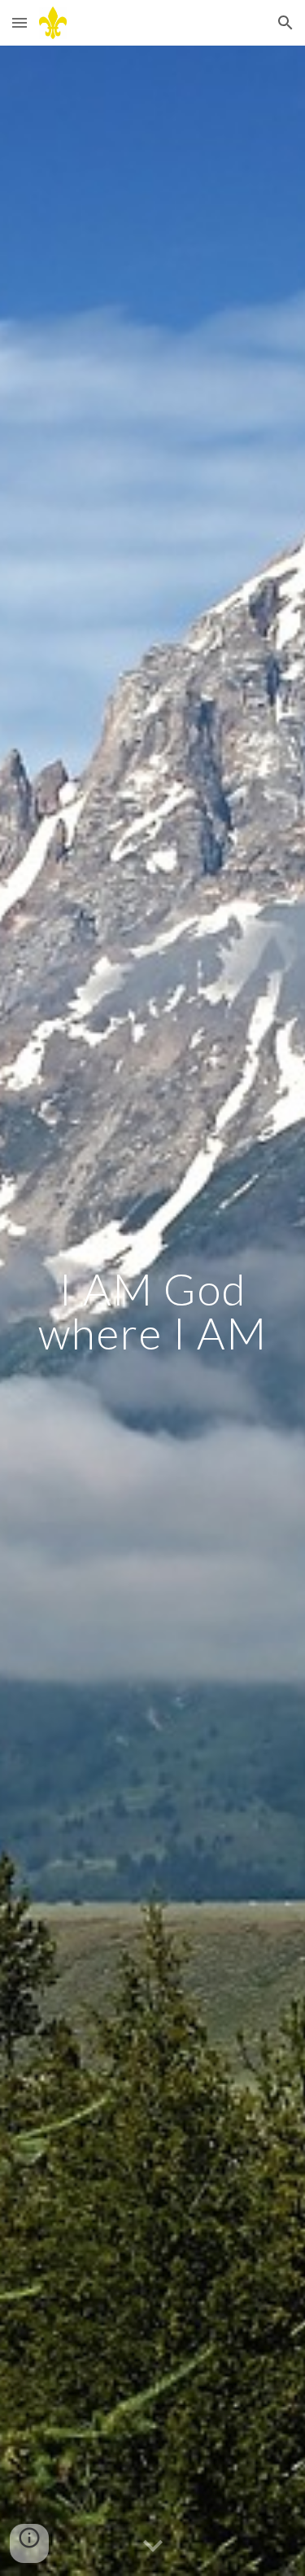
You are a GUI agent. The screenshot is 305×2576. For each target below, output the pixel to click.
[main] (153, 1311)
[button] (20, 22)
